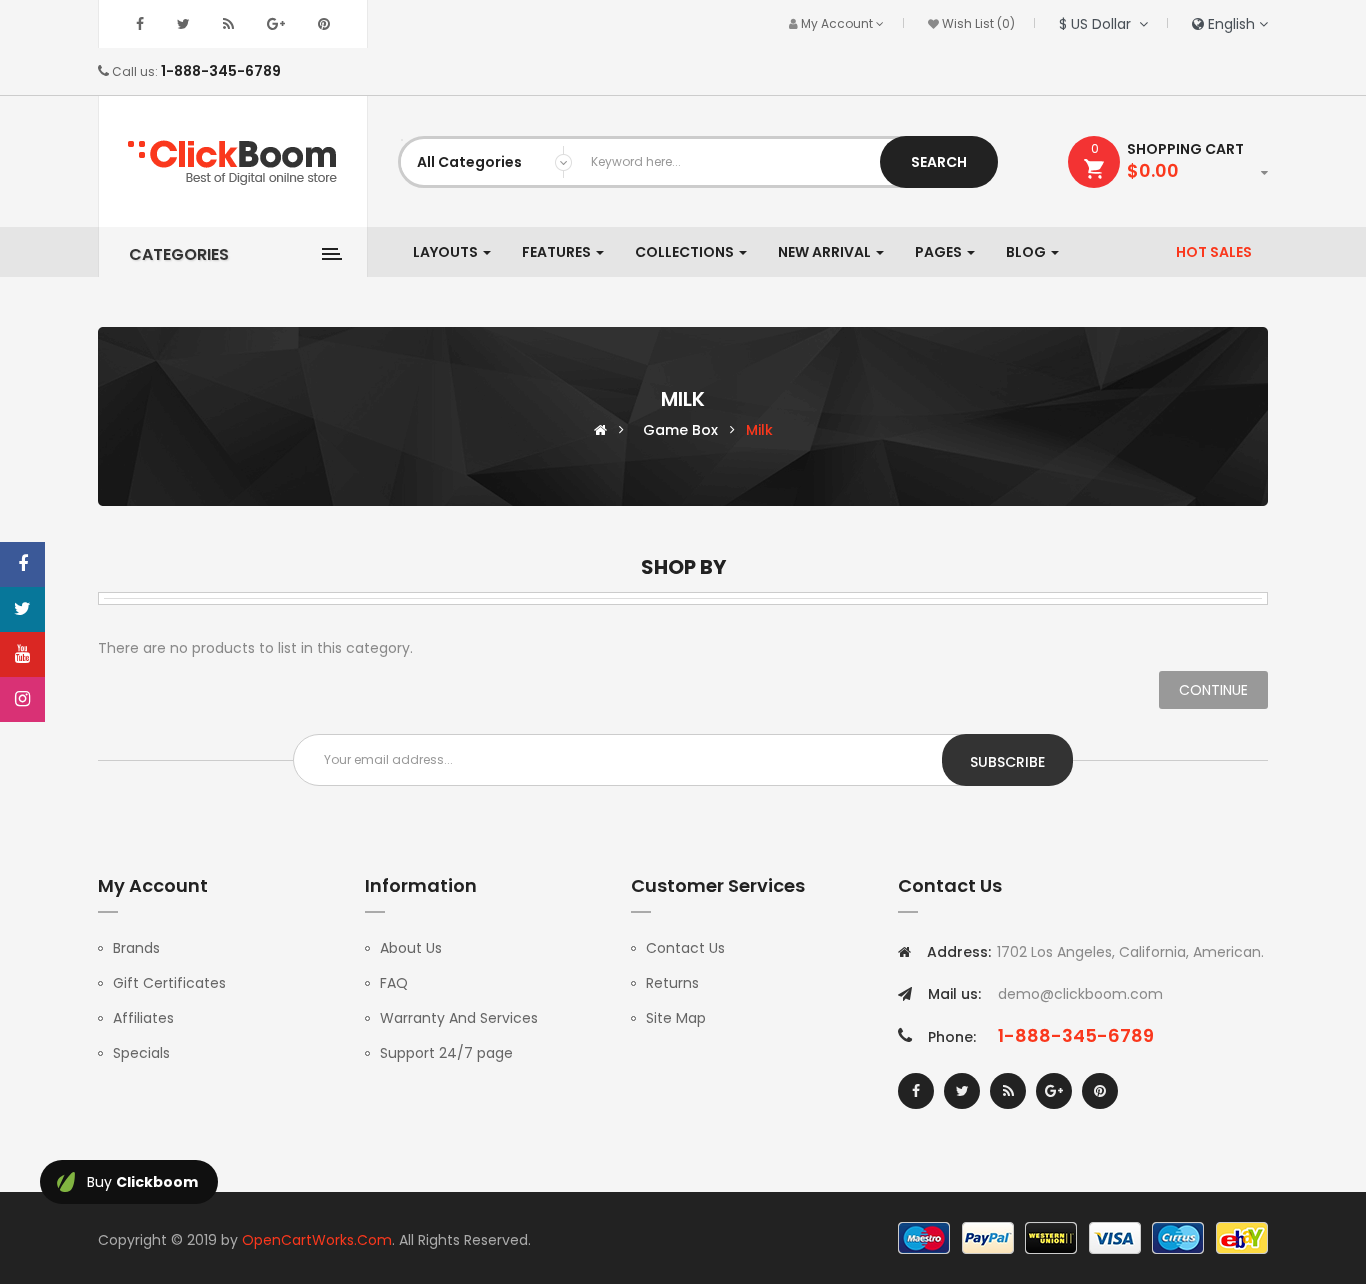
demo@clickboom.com (1080, 994)
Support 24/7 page (446, 1053)
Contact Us (685, 948)
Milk (759, 430)
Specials (141, 1053)
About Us (411, 948)
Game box (680, 430)
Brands (136, 948)
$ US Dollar (1099, 24)
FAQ (394, 983)
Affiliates (143, 1018)
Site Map (676, 1018)
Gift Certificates (169, 983)
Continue (1213, 690)
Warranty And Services (459, 1018)
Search (939, 162)
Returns (672, 983)
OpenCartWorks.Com (317, 1240)
